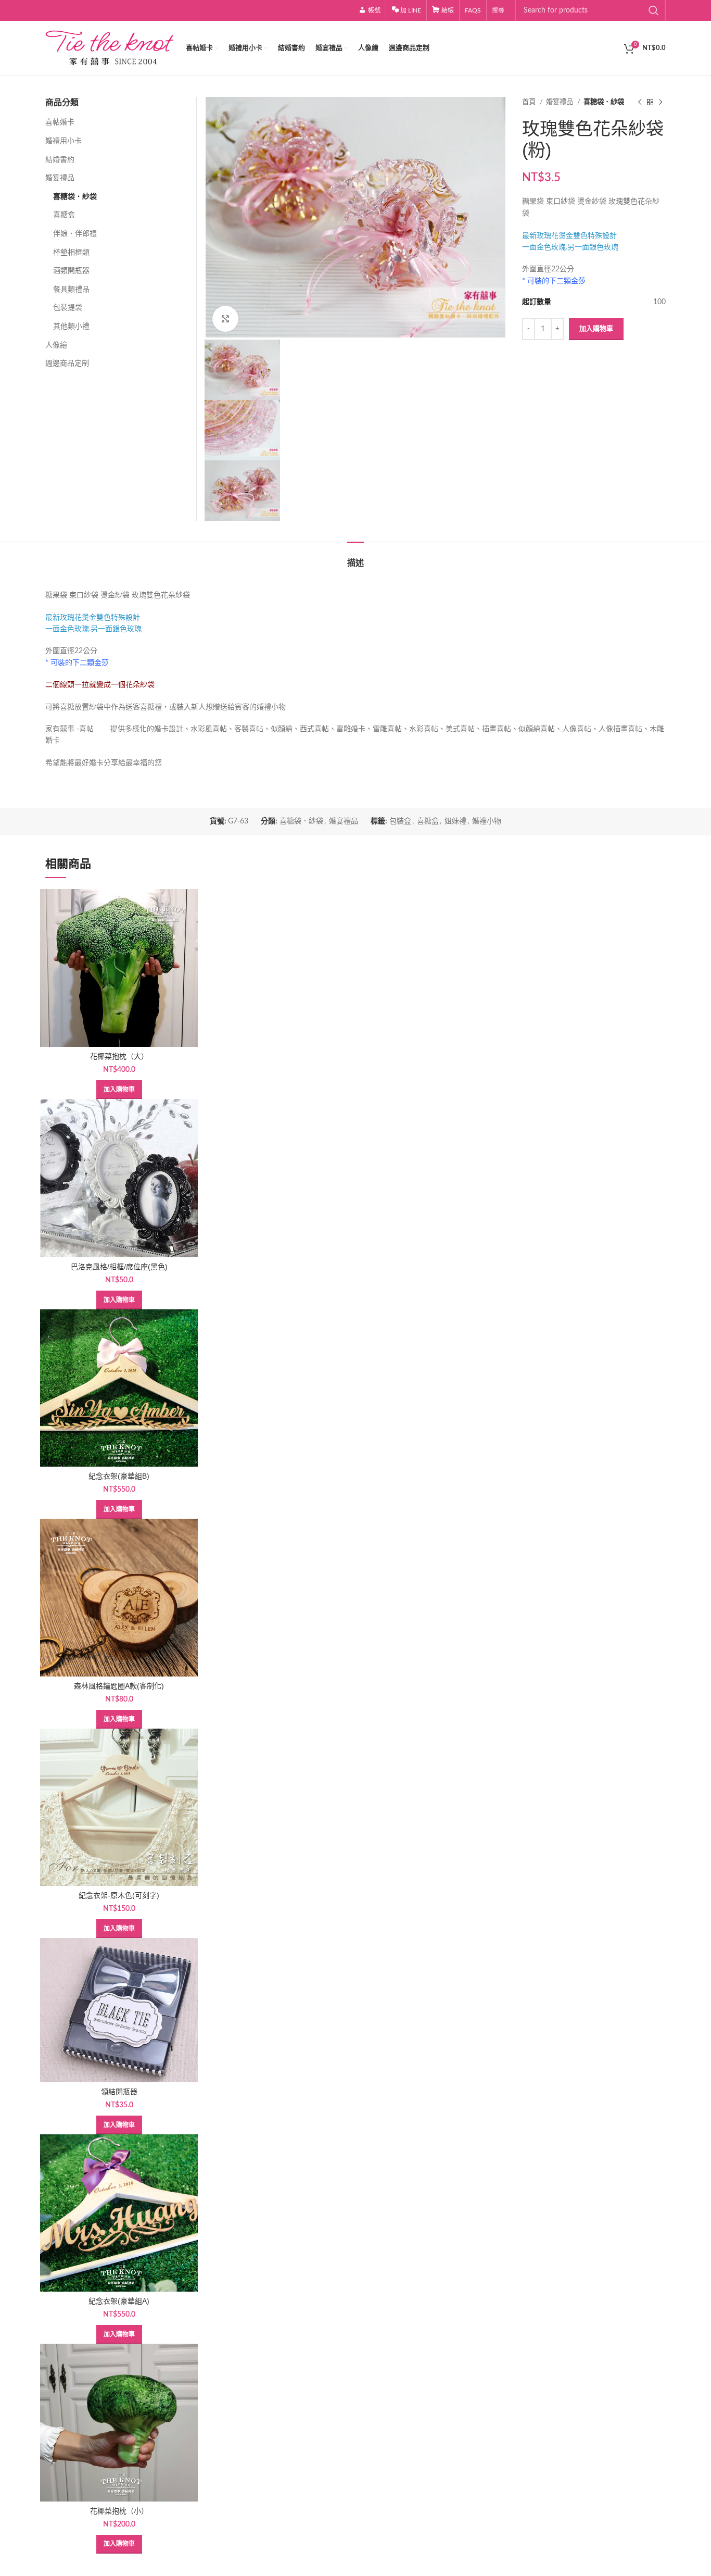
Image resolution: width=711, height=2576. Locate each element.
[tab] (355, 558)
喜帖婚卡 (60, 122)
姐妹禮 (455, 821)
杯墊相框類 (71, 253)
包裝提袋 (68, 308)
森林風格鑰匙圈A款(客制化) (119, 1686)
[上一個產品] (640, 103)
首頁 (530, 102)
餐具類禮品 (71, 290)
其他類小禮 (71, 327)
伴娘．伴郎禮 (75, 234)
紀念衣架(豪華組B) (119, 1476)
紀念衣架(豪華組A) (119, 2301)
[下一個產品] (661, 103)
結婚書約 (60, 160)
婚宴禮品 (560, 102)
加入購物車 (596, 329)
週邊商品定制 (67, 364)
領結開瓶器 (119, 2092)
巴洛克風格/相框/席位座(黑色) (119, 1267)
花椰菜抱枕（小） (119, 2511)
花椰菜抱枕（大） (119, 1056)
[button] (119, 1090)
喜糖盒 (64, 215)
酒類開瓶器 (71, 271)
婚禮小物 (487, 821)
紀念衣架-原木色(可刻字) (119, 1895)
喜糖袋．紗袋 (604, 102)
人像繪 (56, 345)
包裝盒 (400, 821)
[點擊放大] (225, 319)
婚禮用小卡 (64, 141)
